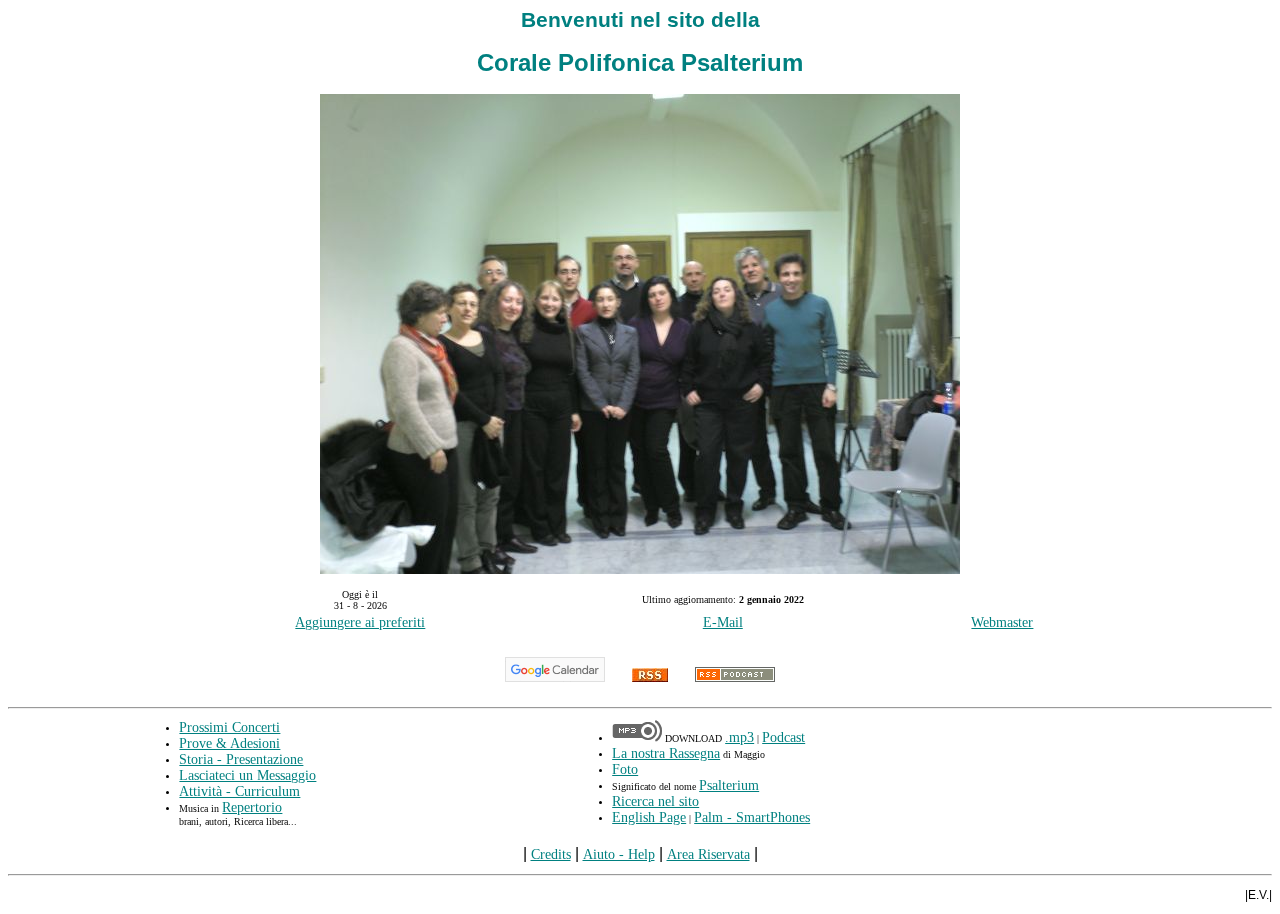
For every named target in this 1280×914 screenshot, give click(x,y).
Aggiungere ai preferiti (360, 622)
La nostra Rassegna (666, 753)
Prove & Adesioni (229, 743)
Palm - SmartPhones (752, 817)
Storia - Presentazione (241, 759)
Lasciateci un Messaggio (247, 775)
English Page (649, 817)
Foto (625, 769)
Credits (551, 854)
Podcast (783, 737)
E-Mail (723, 622)
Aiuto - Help (619, 854)
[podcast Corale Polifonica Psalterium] (735, 677)
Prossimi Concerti (229, 727)
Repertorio (252, 807)
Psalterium (729, 785)
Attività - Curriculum (239, 791)
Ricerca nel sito (655, 801)
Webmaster (1002, 622)
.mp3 (739, 737)
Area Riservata (708, 854)
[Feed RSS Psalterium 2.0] (650, 677)
